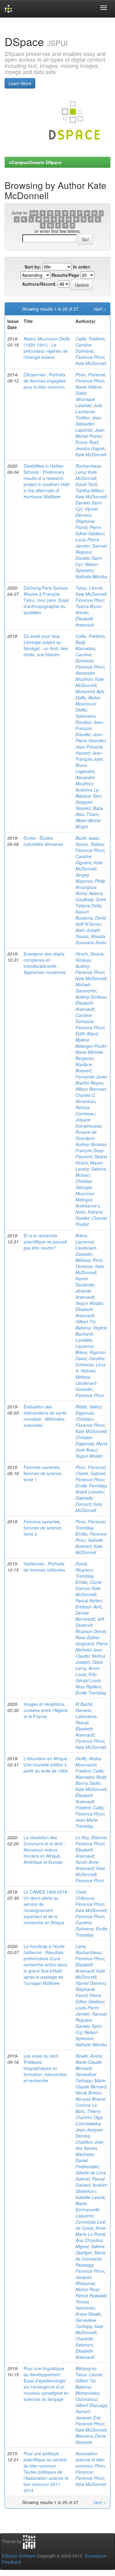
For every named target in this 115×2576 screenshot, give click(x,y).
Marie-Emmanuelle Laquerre (88, 2209)
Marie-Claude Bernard (89, 2065)
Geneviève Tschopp (86, 2077)
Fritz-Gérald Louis (88, 1677)
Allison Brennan (91, 1089)
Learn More (20, 83)
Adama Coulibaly (89, 896)
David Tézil (86, 484)
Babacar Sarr (88, 796)
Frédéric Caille (89, 1771)
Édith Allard (86, 1034)
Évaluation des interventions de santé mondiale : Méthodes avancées (45, 1416)
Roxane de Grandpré (86, 1135)
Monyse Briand (90, 2099)
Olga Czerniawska (89, 2120)
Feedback (11, 2562)
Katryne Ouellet (89, 1215)
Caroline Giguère (84, 859)
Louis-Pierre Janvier (87, 543)
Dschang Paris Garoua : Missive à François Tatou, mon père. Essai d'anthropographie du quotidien (47, 600)
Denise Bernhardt (85, 1616)
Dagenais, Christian (85, 1416)
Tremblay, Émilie (85, 1531)
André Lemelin (90, 1492)
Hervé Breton (88, 2093)
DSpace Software (19, 2556)
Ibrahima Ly (87, 790)
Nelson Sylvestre (87, 567)
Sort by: (33, 267)
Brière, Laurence (85, 1239)
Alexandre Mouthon (85, 676)
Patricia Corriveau (85, 1110)
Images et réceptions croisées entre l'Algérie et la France (46, 1710)
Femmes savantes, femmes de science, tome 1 (43, 1473)
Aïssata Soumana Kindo (91, 939)
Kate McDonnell (91, 363)
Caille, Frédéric (90, 339)
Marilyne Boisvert (84, 1067)
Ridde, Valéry (88, 1407)
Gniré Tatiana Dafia (91, 902)
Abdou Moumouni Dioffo (88, 704)
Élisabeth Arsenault (85, 622)
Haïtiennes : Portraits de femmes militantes (44, 1567)
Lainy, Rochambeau (88, 1949)
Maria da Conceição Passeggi (90, 2259)
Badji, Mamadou (85, 645)
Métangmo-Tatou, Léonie (89, 2371)
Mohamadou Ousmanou (88, 2396)
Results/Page (65, 275)
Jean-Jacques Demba (89, 2133)
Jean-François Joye (89, 756)
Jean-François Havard (89, 750)
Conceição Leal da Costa (90, 2225)
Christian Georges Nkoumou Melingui (85, 1190)
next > (100, 309)
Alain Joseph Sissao (88, 933)
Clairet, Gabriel (90, 1473)
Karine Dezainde (85, 1282)
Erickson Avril (88, 1607)
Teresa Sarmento (85, 2305)
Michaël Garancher (86, 988)
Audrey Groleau (91, 997)
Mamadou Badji (91, 1777)
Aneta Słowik (88, 2314)
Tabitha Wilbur (89, 490)
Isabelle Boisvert (89, 1543)
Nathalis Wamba (91, 576)
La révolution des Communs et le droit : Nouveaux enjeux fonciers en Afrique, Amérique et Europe (44, 1850)
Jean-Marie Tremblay (86, 1823)
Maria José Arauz (91, 1447)
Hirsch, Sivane (89, 954)
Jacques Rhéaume (85, 2280)
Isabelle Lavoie (90, 2197)
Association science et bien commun (90, 2460)
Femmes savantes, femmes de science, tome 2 (43, 1528)
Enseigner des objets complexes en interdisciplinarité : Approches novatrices (45, 963)
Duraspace (95, 2556)
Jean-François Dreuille (90, 728)
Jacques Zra (88, 2417)
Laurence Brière (85, 1349)
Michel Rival (87, 2289)
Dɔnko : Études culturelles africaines (43, 841)
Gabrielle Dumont (84, 1501)
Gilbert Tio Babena (86, 1325)
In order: (82, 267)
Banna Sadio (88, 1783)
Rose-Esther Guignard (88, 1640)
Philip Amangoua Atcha (90, 887)
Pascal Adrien (89, 1600)
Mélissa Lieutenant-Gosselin (86, 1383)
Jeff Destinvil (90, 1622)
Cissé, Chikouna (85, 1895)
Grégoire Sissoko (84, 805)
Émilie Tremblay (91, 1486)
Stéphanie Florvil (85, 524)
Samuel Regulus (91, 549)
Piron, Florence (90, 375)
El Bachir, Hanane (84, 1707)
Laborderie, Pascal (87, 1719)
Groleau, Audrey (84, 963)
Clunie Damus (89, 1585)
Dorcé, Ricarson (84, 1567)
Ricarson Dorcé (90, 1631)
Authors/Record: (39, 284)
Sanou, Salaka (90, 844)
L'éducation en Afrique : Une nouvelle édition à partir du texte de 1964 (47, 1765)
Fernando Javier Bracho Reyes (91, 1080)
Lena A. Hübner (90, 1368)
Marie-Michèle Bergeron (89, 1055)
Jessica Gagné (90, 448)
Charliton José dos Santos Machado (89, 2148)
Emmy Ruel (87, 442)
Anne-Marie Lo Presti (91, 2231)
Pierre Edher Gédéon (90, 530)
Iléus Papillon (88, 1687)
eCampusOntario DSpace (35, 162)
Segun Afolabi (89, 1303)
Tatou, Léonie (89, 588)
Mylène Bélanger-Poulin (91, 1043)
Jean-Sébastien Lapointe (89, 424)
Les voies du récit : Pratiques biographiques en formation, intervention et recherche (45, 2068)
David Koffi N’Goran (91, 921)
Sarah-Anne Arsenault (87, 1865)
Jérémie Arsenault (85, 1294)
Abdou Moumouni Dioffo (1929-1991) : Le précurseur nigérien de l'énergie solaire (47, 348)
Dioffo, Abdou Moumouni (88, 1761)
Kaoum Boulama (84, 915)
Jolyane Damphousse (88, 1123)
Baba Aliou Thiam (89, 811)
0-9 (34, 213)
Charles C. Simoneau (86, 1098)
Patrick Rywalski (91, 2295)
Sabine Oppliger (90, 2249)
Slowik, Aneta (88, 2056)
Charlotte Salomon (84, 2342)
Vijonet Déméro (87, 512)
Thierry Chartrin (88, 2114)
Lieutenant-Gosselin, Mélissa (86, 1254)
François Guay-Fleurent (90, 1153)
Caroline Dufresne (84, 348)
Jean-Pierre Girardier (90, 737)
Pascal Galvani (90, 2182)
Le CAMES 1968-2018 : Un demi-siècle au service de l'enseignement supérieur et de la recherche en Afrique (47, 1907)
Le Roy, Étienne (91, 1837)
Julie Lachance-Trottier (89, 411)
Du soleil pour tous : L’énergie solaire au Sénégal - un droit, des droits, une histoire (46, 645)
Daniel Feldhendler (87, 2163)
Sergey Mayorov (84, 878)
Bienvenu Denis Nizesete (91, 2439)
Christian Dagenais (85, 1440)
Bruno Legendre (85, 768)
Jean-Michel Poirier (91, 433)
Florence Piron (90, 357)
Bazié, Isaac (87, 838)
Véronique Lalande (85, 402)
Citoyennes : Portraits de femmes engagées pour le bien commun (45, 381)
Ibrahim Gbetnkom (91, 2188)
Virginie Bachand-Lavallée (91, 1334)
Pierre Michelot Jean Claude (92, 1650)
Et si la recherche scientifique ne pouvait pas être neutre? (45, 1242)
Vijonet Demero (90, 1983)
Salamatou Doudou (86, 719)
